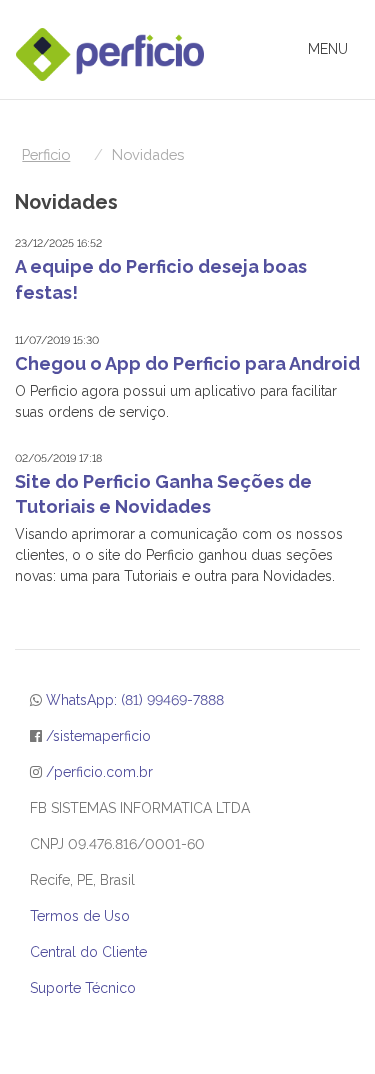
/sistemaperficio (98, 736)
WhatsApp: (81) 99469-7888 (135, 700)
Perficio (46, 154)
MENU (333, 55)
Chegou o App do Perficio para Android (187, 363)
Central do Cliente (88, 952)
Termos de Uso (80, 916)
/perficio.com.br (99, 772)
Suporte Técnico (83, 988)
